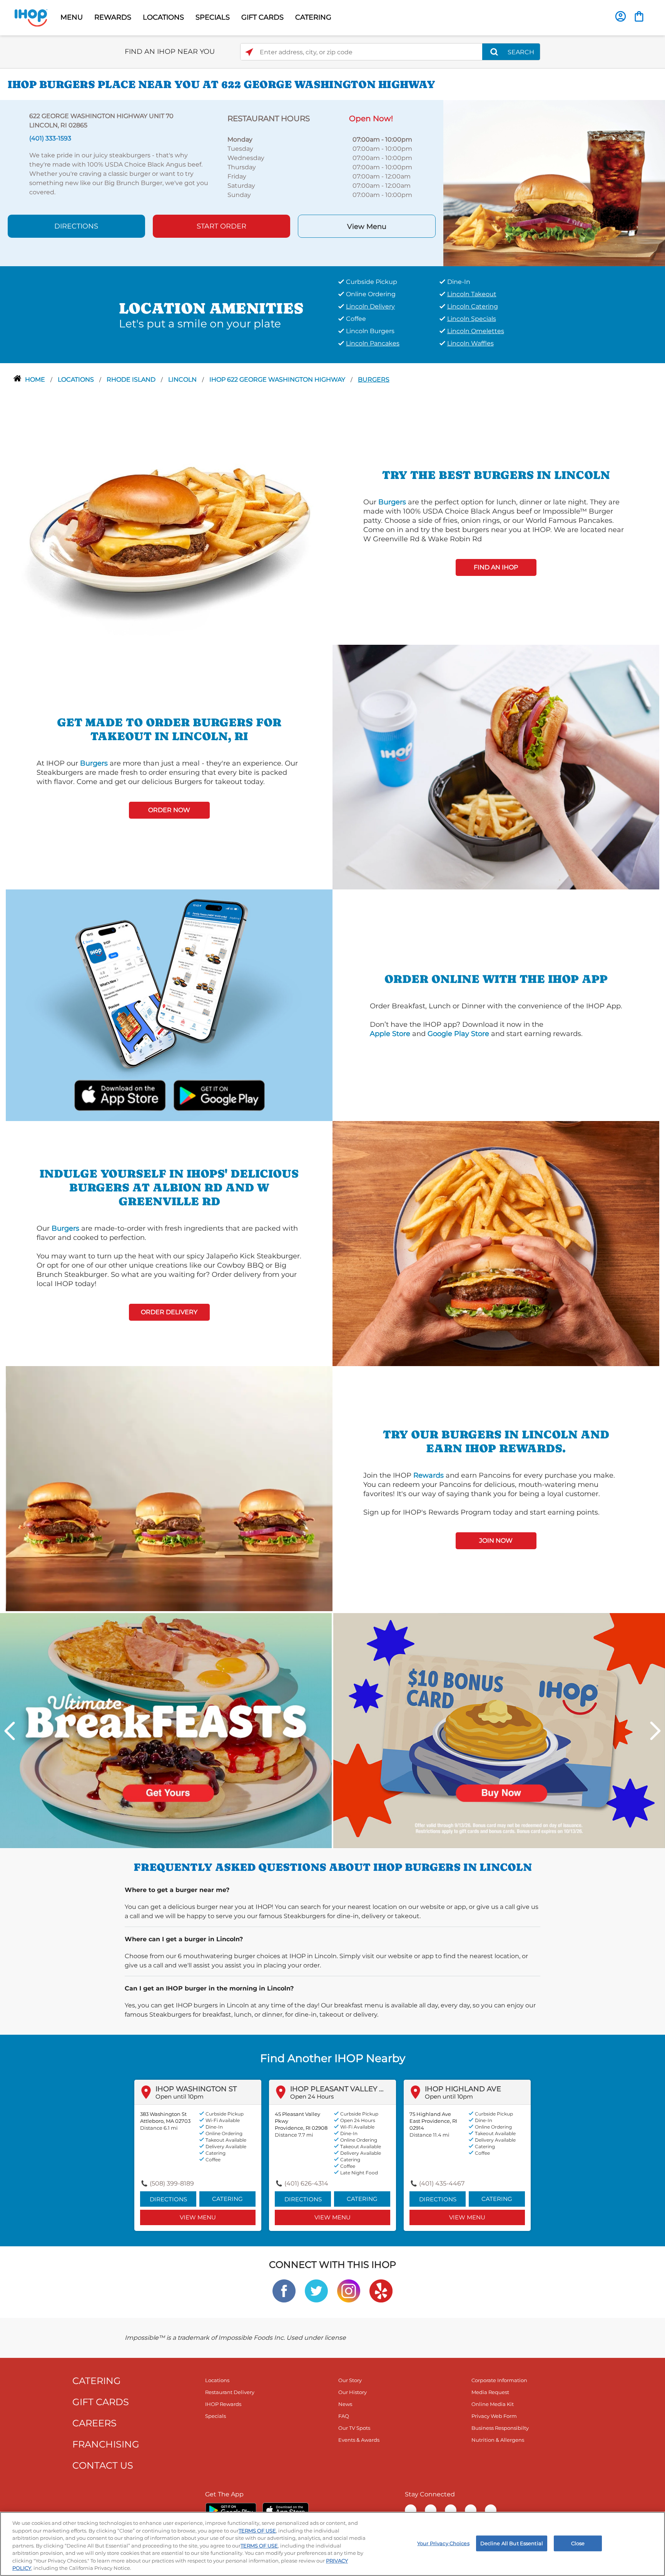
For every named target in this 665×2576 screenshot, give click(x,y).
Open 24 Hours (312, 2096)
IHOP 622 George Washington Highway (278, 380)
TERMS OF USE (257, 2531)
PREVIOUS (10, 1731)
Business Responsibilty (500, 2428)
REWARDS (113, 17)
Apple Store (390, 1034)
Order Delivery (169, 1312)
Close (578, 2543)
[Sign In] (621, 16)
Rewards (429, 1475)
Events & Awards (359, 2440)
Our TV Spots (354, 2428)
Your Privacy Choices (443, 2543)
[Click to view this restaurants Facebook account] (284, 2290)
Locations (77, 380)
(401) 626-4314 (306, 2183)
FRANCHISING (106, 2444)
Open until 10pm (180, 2096)
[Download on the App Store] (120, 1094)
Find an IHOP (496, 567)
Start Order (221, 226)
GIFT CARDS (262, 17)
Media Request (490, 2392)
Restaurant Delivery (230, 2392)
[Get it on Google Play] (218, 1094)
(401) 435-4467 (442, 2183)
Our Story (350, 2380)
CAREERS (94, 2423)
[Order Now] (639, 16)
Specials (216, 2416)
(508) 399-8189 (172, 2183)
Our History (353, 2392)
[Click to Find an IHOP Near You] (249, 52)
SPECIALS (213, 17)
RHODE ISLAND (132, 380)
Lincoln (183, 380)
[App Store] (286, 2510)
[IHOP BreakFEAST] (166, 1730)
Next (655, 1731)
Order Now (169, 810)
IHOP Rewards (223, 2404)
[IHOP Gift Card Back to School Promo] (499, 1730)
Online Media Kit (493, 2404)
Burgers (374, 380)
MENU (72, 17)
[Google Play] (231, 2510)
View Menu (367, 227)
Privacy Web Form (494, 2416)
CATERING (313, 17)
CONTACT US (103, 2465)
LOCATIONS (163, 17)
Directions (76, 226)
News (345, 2404)
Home (36, 380)
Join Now (496, 1541)
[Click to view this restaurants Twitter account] (316, 2290)
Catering (227, 2199)
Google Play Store (458, 1034)
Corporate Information (499, 2380)
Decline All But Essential (512, 2543)
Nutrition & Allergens (498, 2440)
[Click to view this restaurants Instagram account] (349, 2290)
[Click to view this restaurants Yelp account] (381, 2290)
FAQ (344, 2416)
